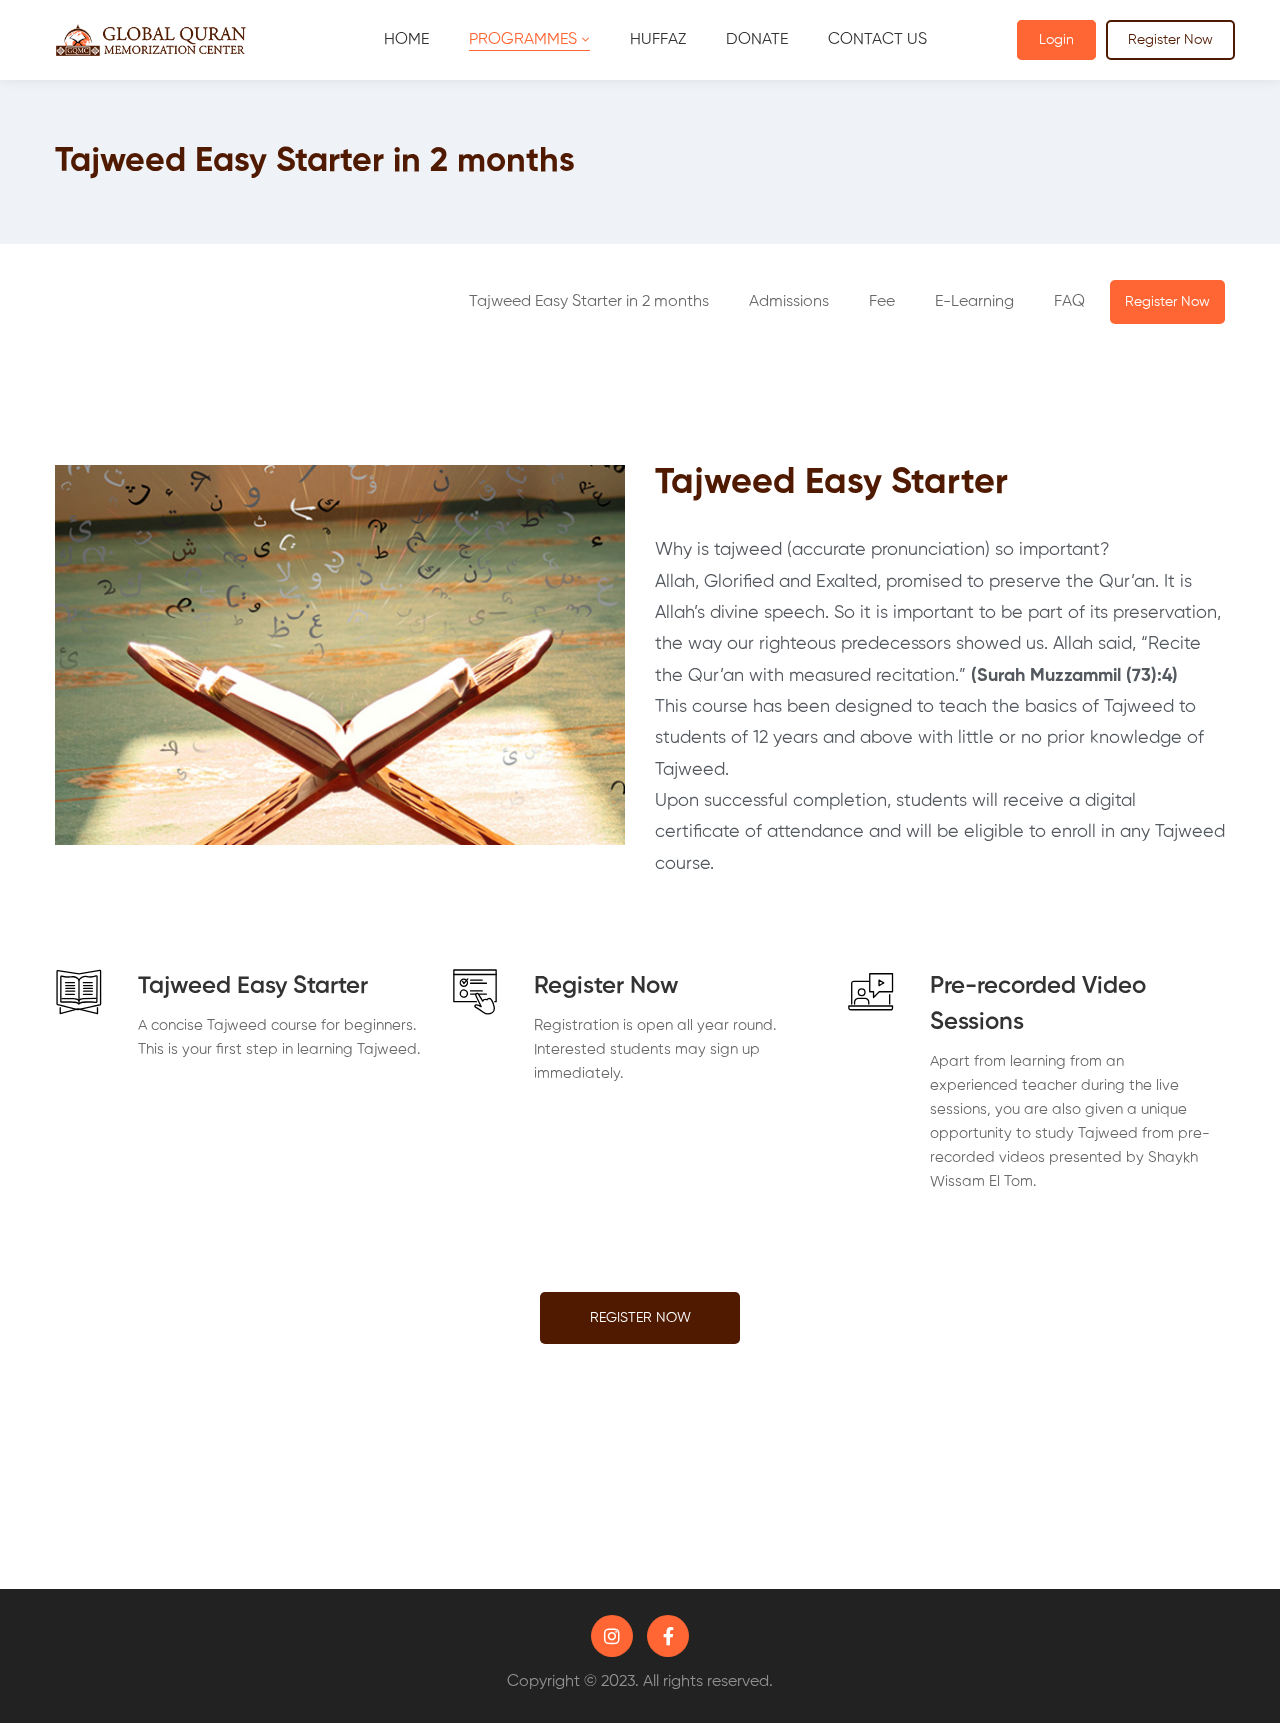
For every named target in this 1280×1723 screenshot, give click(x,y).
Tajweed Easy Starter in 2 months (589, 302)
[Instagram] (612, 1636)
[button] (789, 302)
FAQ (1069, 302)
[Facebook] (668, 1636)
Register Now (1170, 40)
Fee (882, 302)
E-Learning (974, 302)
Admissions (789, 302)
